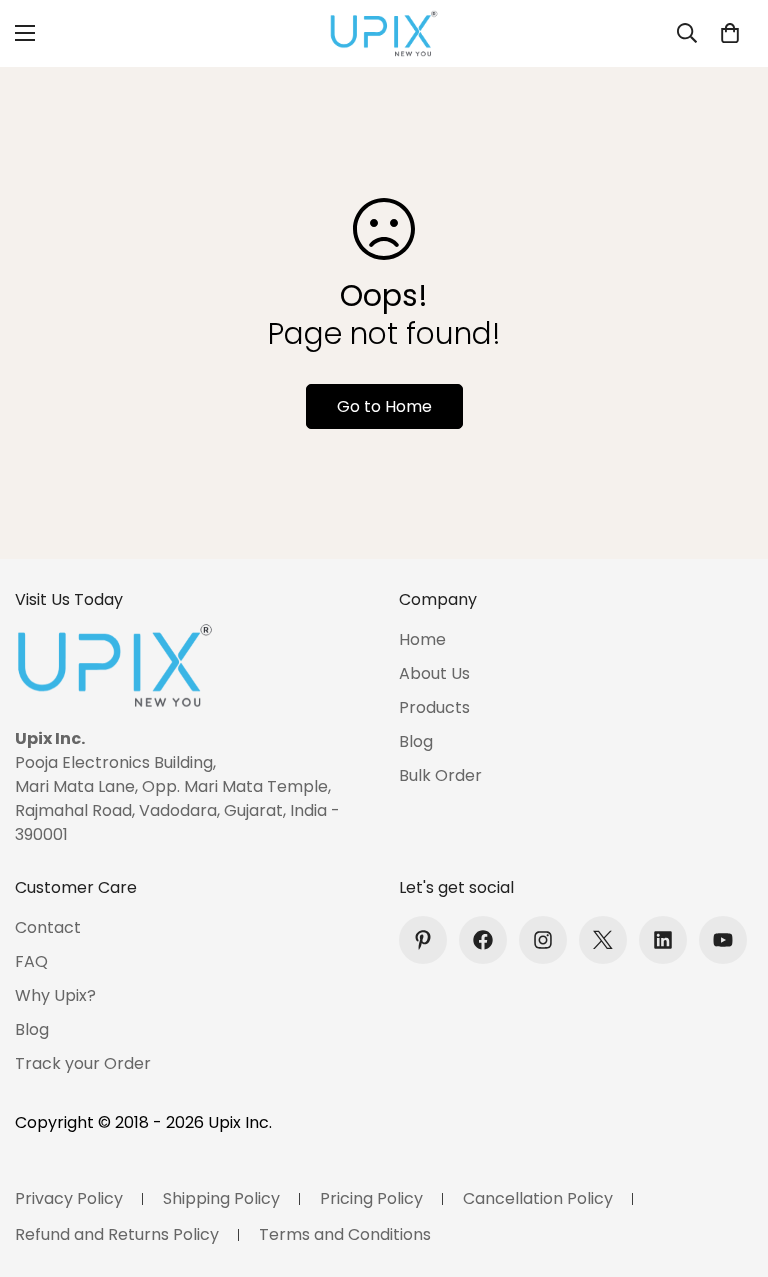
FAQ (31, 961)
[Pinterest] (423, 940)
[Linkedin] (663, 940)
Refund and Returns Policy (117, 1234)
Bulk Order (440, 775)
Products (434, 707)
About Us (434, 673)
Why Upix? (55, 995)
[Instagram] (543, 940)
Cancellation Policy (538, 1198)
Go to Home (384, 406)
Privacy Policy (69, 1198)
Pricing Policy (371, 1198)
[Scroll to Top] (729, 1168)
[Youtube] (723, 940)
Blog (416, 741)
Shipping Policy (221, 1198)
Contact (48, 927)
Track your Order (83, 1063)
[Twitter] (603, 940)
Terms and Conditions (345, 1234)
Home (422, 639)
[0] (730, 33)
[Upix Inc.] (384, 33)
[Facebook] (483, 940)
